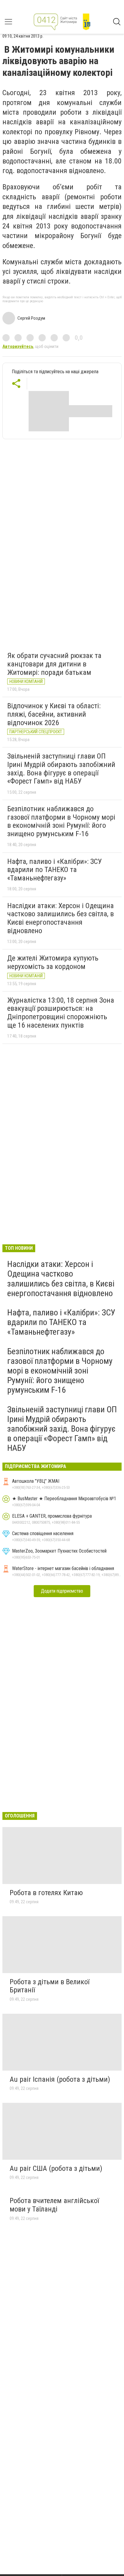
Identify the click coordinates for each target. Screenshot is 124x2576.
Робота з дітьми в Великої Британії (50, 1986)
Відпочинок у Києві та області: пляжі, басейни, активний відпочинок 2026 (54, 714)
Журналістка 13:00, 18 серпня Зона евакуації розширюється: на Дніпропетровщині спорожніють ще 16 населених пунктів (61, 1013)
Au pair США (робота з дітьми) (56, 2168)
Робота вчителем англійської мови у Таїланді (54, 2205)
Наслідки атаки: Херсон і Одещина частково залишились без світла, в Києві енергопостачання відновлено (60, 918)
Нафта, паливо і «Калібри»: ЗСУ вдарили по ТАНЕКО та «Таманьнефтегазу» (54, 870)
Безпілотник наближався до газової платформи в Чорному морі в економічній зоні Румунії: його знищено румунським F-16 (61, 821)
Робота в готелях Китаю (46, 1893)
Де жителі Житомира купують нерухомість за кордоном (53, 962)
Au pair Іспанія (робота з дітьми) (60, 2079)
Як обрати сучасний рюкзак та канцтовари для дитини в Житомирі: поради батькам (54, 664)
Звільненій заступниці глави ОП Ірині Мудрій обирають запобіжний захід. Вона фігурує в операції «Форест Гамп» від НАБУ (61, 769)
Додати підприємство (62, 1591)
